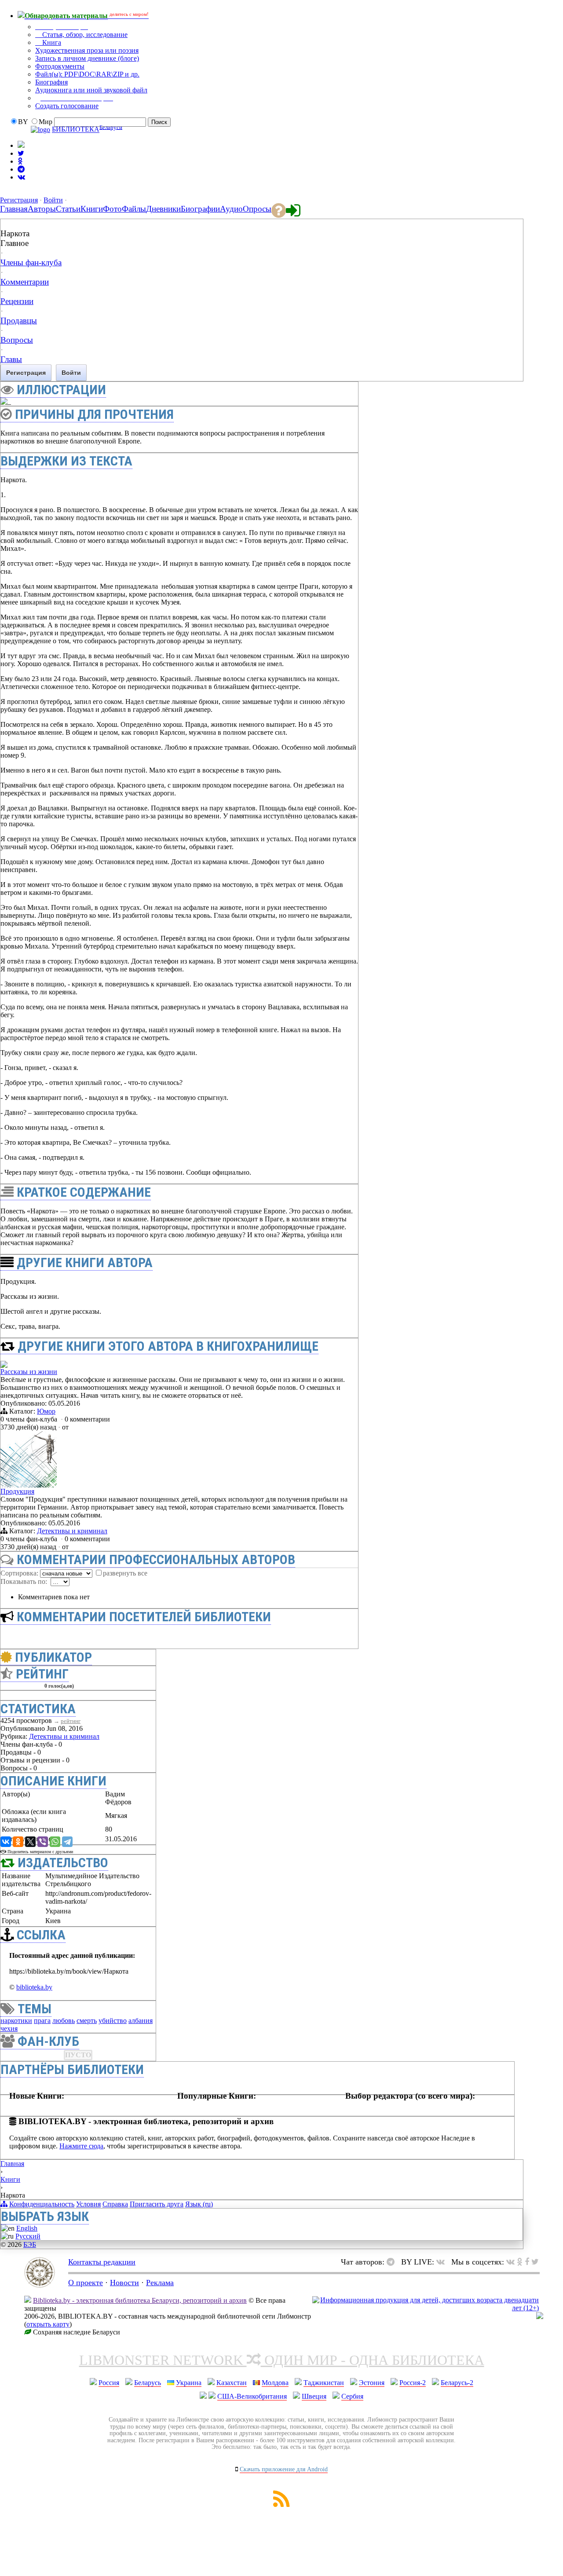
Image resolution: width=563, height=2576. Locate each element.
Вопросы (17, 340)
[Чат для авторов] (393, 2262)
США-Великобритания (252, 2396)
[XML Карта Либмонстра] (281, 2505)
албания (141, 2021)
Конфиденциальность (42, 2204)
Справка (115, 2204)
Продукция (17, 1491)
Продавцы (19, 321)
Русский (28, 2236)
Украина (189, 2383)
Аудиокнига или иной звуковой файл (91, 90)
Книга (51, 42)
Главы (11, 359)
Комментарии (25, 282)
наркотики (16, 2021)
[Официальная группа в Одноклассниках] (20, 161)
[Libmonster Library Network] (540, 2317)
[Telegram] (67, 1842)
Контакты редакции (102, 2262)
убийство (113, 2021)
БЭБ (30, 2244)
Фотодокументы (60, 66)
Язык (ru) (199, 2204)
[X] (30, 1842)
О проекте (86, 2283)
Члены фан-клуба (31, 262)
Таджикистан (324, 2383)
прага (42, 2021)
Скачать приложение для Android (284, 2469)
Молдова (275, 2383)
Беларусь (148, 2383)
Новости (124, 2283)
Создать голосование (67, 106)
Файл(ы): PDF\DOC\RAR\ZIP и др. (87, 74)
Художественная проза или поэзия (87, 50)
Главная (12, 2164)
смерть (87, 2021)
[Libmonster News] (535, 2262)
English (27, 2228)
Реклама (160, 2283)
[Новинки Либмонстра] (520, 2262)
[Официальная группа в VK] (21, 177)
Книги (10, 2179)
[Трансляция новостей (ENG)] (21, 153)
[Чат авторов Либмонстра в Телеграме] (21, 169)
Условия (88, 2204)
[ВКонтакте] (6, 1842)
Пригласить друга (157, 2204)
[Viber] (43, 1842)
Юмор (46, 1411)
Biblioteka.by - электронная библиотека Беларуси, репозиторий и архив (140, 2300)
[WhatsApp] (55, 1842)
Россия (109, 2383)
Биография (51, 82)
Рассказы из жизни (29, 1372)
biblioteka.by (34, 1987)
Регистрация (19, 200)
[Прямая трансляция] (443, 2262)
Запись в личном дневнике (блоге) (87, 58)
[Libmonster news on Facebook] (527, 2262)
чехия (9, 2028)
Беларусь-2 (457, 2383)
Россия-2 (413, 2383)
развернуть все (125, 1573)
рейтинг (71, 1721)
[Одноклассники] (18, 1842)
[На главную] (40, 2285)
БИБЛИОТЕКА (76, 130)
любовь (64, 2021)
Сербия (352, 2396)
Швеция (314, 2396)
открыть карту (48, 2324)
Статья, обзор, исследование (84, 35)
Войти (53, 200)
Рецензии (17, 301)
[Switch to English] (21, 145)
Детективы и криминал (72, 1531)
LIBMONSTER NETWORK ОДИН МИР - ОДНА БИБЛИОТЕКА (282, 2360)
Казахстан (232, 2383)
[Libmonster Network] (426, 2308)
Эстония (372, 2383)
